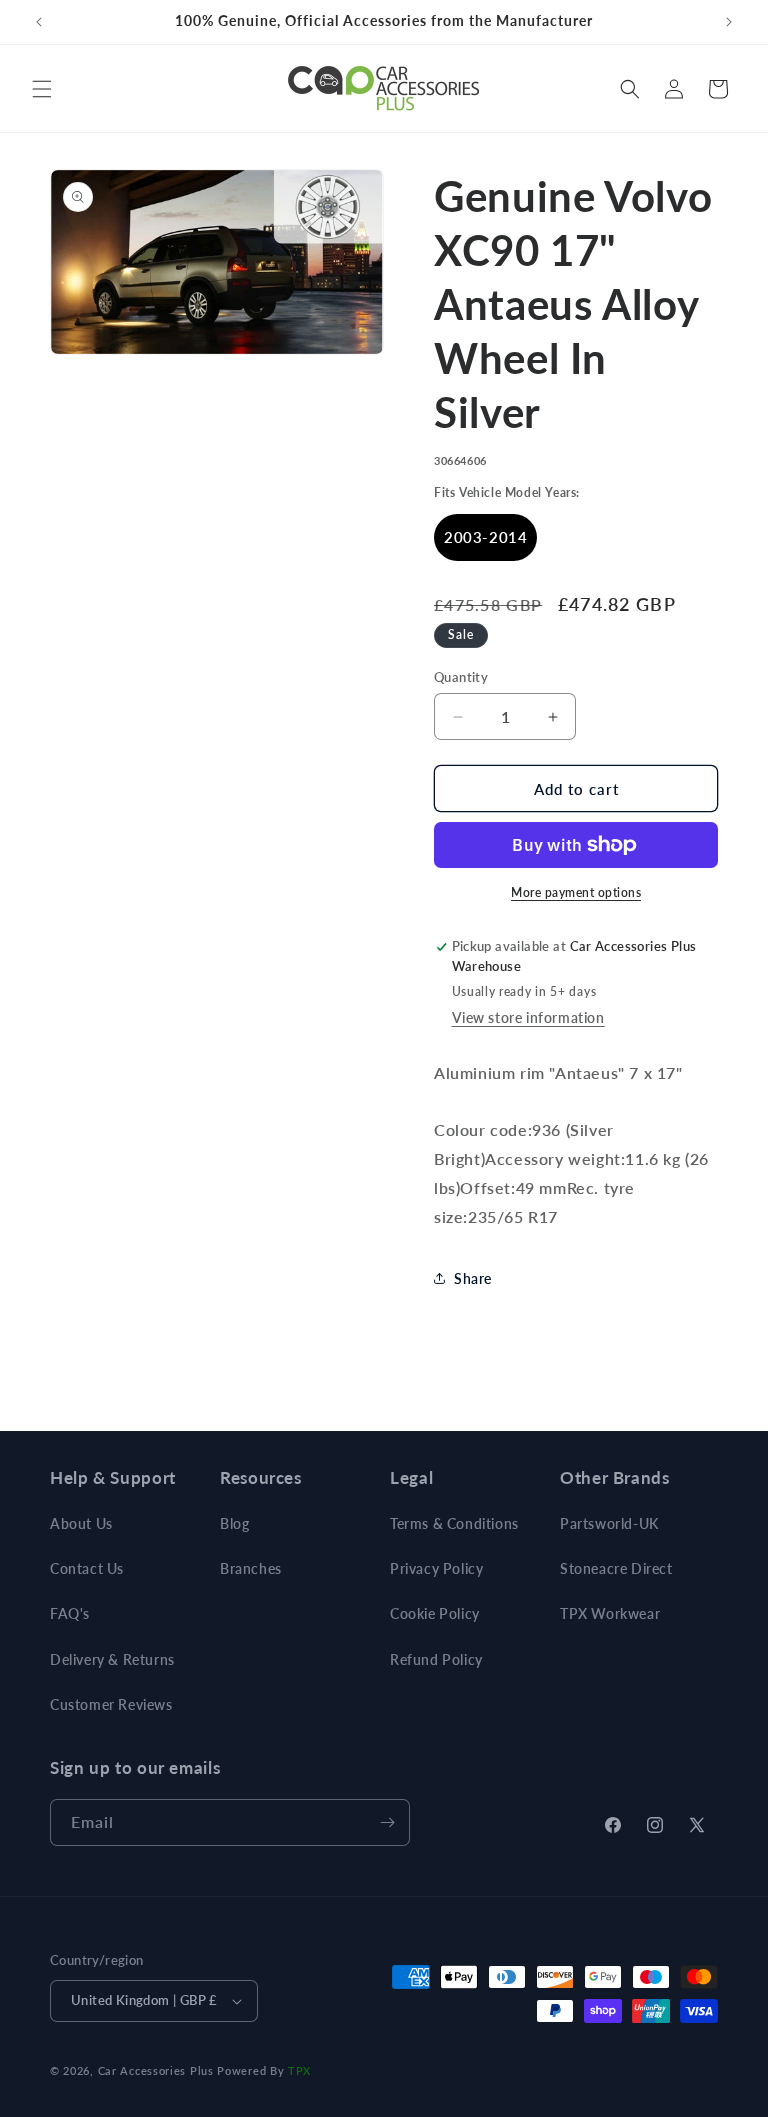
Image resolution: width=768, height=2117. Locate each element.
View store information (528, 1017)
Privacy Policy (436, 1568)
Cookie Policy (435, 1613)
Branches (251, 1568)
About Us (81, 1523)
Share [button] (473, 1278)
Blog (234, 1523)
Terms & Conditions (454, 1523)
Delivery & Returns (112, 1659)
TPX (299, 2070)
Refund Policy (436, 1659)
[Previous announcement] (39, 22)
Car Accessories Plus (156, 2070)
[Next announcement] (729, 22)
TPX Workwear (610, 1613)
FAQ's (70, 1613)
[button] (42, 89)
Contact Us (87, 1568)
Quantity (461, 677)
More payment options (576, 892)
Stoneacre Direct (616, 1568)
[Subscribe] (387, 1822)
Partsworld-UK (609, 1523)
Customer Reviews (111, 1704)
